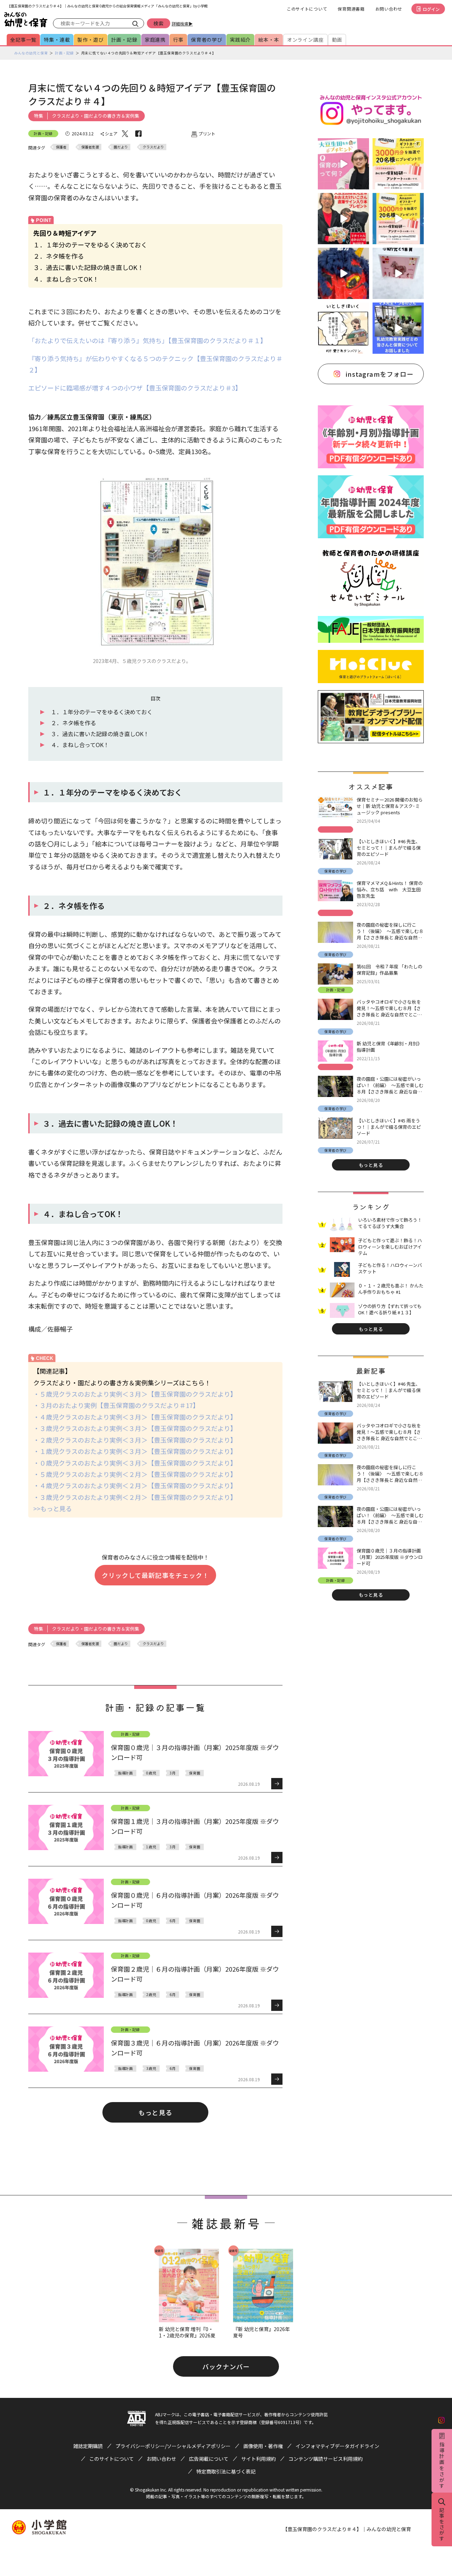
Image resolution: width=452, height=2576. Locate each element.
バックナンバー (226, 2366)
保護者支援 (90, 147)
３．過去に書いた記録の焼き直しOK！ (100, 734)
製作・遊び (90, 40)
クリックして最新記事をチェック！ (155, 1575)
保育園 (195, 1773)
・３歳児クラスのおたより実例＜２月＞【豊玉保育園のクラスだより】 (135, 1497)
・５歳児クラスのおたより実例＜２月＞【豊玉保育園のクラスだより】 (135, 1474)
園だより (121, 147)
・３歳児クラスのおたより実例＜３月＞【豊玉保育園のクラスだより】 (135, 1428)
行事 (178, 40)
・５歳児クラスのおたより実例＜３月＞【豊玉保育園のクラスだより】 (135, 1394)
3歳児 (151, 2068)
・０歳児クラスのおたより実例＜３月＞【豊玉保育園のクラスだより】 (135, 1463)
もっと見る (155, 2112)
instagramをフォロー (380, 374)
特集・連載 (57, 40)
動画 (337, 40)
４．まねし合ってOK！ (80, 745)
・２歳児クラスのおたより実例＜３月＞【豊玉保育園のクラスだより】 (135, 1440)
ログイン (431, 9)
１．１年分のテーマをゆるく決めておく (102, 712)
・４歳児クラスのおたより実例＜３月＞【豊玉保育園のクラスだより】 (135, 1417)
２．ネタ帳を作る (73, 723)
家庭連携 (155, 40)
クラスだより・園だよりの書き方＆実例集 (96, 116)
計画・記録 (124, 40)
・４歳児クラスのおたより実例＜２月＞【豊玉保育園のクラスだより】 (135, 1485)
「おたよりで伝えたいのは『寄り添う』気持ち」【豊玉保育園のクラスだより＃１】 (147, 340)
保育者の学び (207, 40)
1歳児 (151, 1847)
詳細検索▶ (182, 24)
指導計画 (125, 1773)
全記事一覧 (23, 40)
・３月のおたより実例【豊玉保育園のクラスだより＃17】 (116, 1405)
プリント (207, 133)
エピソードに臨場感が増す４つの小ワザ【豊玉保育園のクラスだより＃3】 (135, 388)
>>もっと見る (53, 1508)
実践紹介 (240, 40)
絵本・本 (269, 40)
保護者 (61, 147)
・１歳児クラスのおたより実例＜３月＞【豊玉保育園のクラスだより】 (135, 1451)
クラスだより (153, 147)
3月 (173, 1773)
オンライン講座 (305, 40)
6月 (173, 1921)
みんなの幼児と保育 (31, 53)
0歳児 (151, 1773)
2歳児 (151, 1994)
